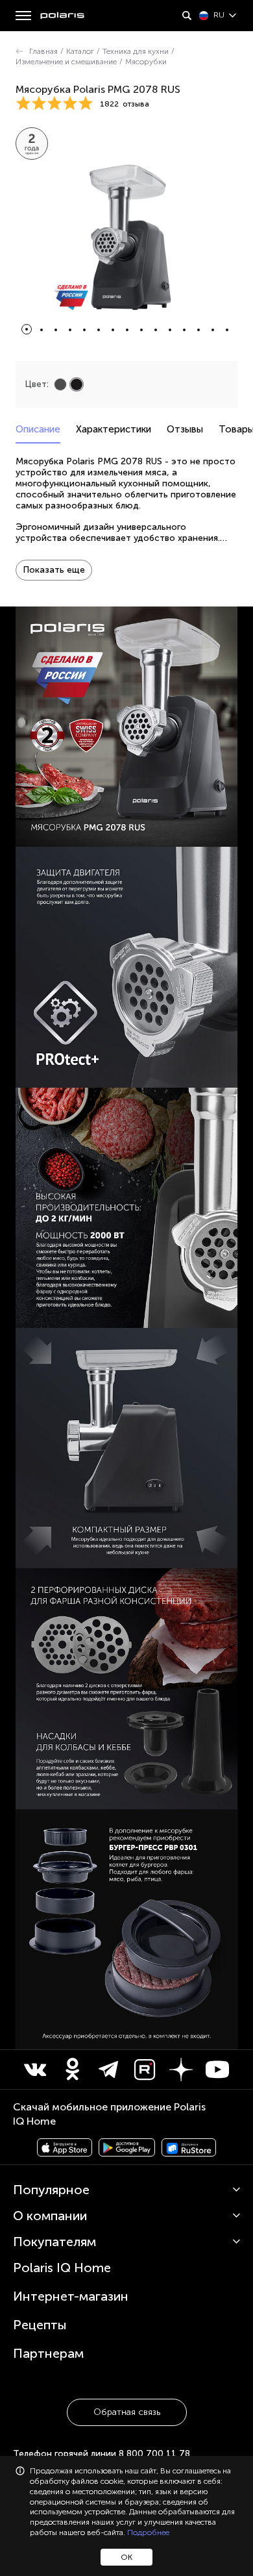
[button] (27, 329)
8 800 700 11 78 (154, 2454)
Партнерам (48, 2353)
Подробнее (148, 2532)
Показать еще (54, 570)
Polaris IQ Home (62, 2268)
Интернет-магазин (71, 2296)
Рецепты (40, 2325)
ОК (126, 2557)
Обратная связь (127, 2412)
